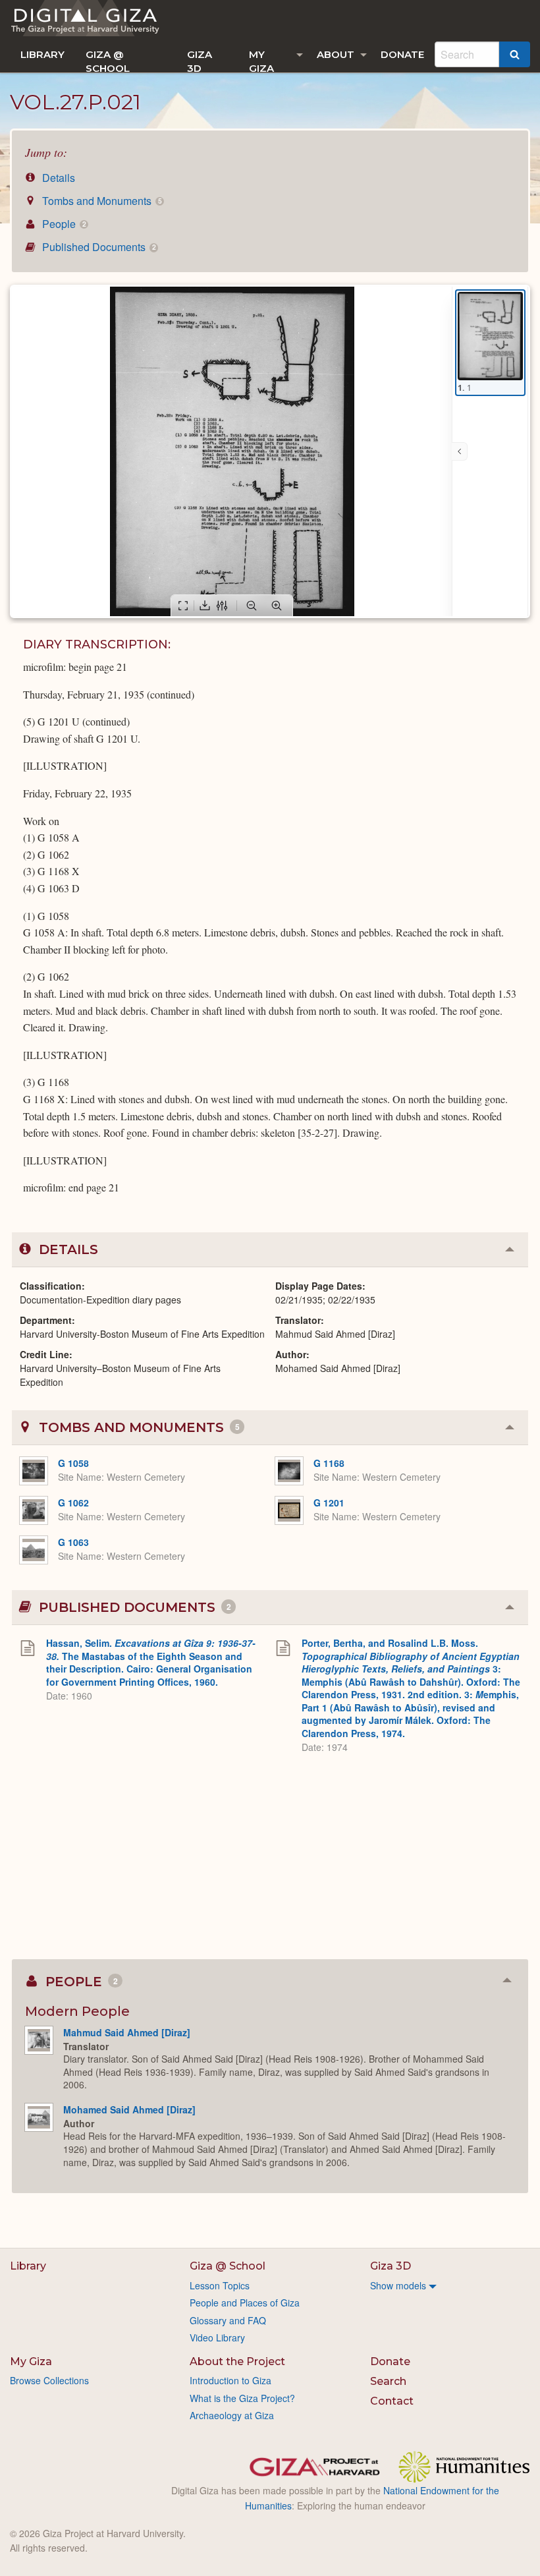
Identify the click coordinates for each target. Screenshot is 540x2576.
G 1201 (329, 1503)
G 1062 (73, 1503)
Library (42, 54)
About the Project (237, 2361)
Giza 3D (200, 60)
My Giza (261, 60)
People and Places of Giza (245, 2303)
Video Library (217, 2337)
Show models (398, 2285)
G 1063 (73, 1542)
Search (388, 2381)
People (63, 224)
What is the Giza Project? (242, 2398)
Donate (402, 54)
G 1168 (329, 1463)
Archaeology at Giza (232, 2415)
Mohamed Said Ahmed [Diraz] (129, 2109)
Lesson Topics (220, 2285)
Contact (392, 2401)
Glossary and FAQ (228, 2320)
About (336, 54)
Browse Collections (49, 2380)
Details (57, 178)
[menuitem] (42, 54)
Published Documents (97, 247)
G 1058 (73, 1463)
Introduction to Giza (230, 2380)
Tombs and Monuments (100, 201)
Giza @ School (108, 60)
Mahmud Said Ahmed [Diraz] (127, 2032)
